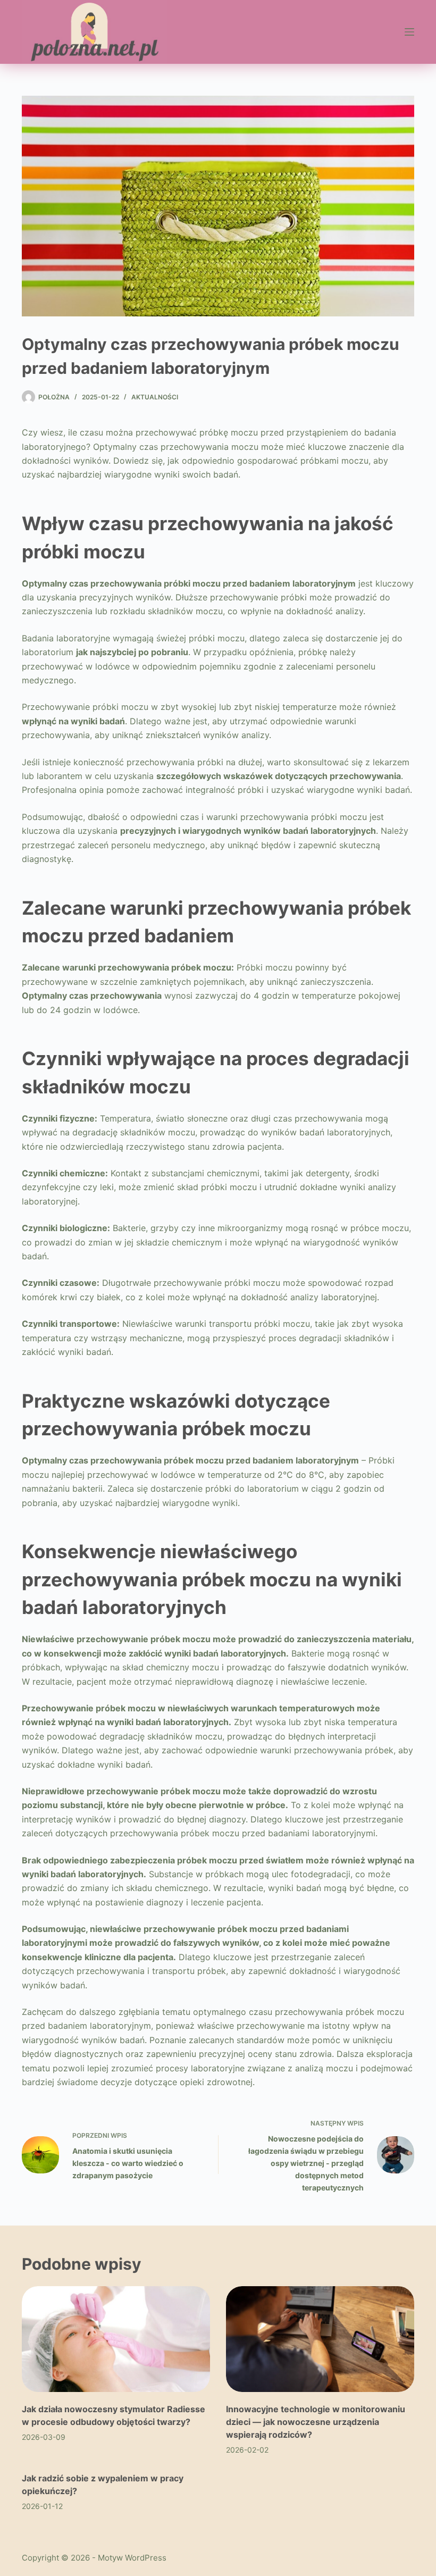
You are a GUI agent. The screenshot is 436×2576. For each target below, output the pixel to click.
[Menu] (409, 32)
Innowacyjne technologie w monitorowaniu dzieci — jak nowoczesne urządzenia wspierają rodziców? (316, 2422)
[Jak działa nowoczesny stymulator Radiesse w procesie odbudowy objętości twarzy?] (116, 2339)
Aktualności (155, 397)
